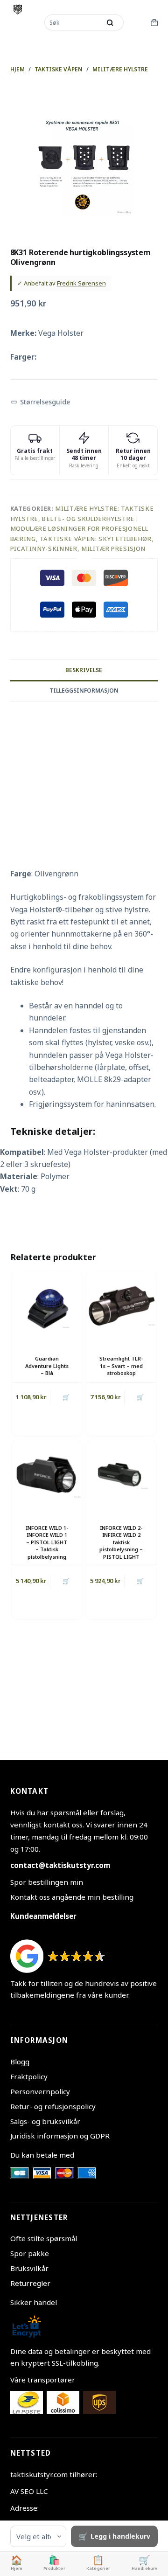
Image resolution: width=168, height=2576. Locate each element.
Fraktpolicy (29, 2076)
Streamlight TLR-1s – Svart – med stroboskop (121, 1366)
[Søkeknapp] (110, 22)
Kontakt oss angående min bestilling (72, 1897)
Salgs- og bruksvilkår (45, 2121)
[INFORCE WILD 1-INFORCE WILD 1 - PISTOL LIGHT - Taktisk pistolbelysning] (47, 1475)
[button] (41, 402)
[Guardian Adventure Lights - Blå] (47, 1306)
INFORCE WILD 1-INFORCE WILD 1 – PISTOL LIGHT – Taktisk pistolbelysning (47, 1542)
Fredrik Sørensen (81, 283)
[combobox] (73, 22)
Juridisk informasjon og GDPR (60, 2136)
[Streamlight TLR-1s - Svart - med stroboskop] (121, 1306)
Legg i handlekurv (120, 2536)
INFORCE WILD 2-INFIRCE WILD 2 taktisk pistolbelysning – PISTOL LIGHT (121, 1542)
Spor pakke (30, 2253)
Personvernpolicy (40, 2091)
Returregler (30, 2283)
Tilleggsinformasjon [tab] (84, 691)
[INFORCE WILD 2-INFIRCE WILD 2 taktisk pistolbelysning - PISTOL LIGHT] (121, 1475)
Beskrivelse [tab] (84, 670)
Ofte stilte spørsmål (44, 2238)
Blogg (20, 2062)
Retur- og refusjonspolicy (53, 2106)
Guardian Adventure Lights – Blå (47, 1366)
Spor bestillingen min (47, 1882)
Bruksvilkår (29, 2268)
